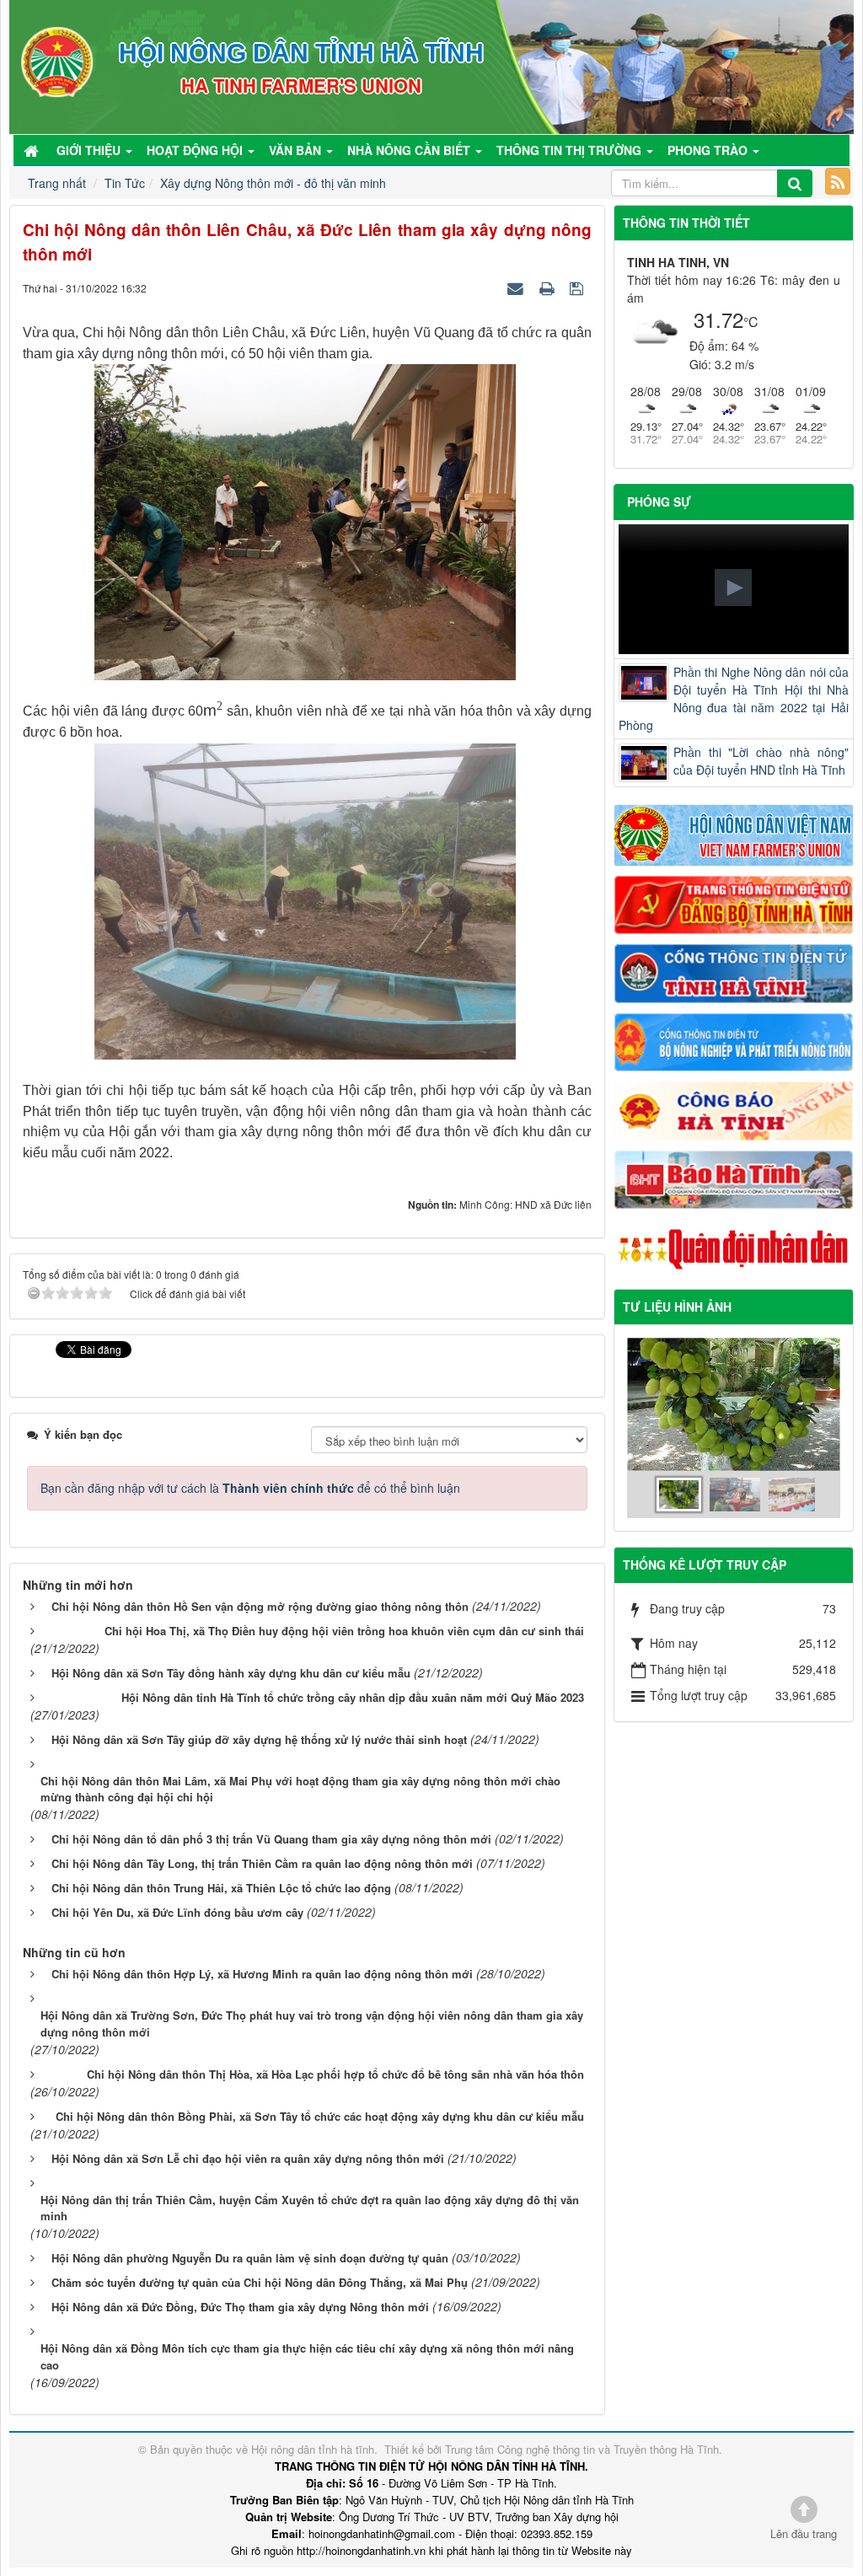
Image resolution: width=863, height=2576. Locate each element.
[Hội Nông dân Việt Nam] (734, 834)
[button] (733, 588)
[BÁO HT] (734, 1178)
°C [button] (751, 322)
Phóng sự (659, 502)
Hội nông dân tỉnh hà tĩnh (313, 2449)
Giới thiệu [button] (90, 150)
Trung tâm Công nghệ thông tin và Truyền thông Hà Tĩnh (582, 2449)
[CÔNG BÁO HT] (734, 1109)
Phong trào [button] (709, 150)
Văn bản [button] (297, 150)
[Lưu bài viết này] (579, 287)
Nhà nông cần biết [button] (410, 150)
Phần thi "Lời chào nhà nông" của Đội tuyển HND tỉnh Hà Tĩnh (761, 761)
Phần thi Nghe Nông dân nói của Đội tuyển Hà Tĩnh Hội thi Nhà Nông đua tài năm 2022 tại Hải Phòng (734, 698)
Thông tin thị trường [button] (571, 150)
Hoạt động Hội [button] (196, 150)
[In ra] (549, 287)
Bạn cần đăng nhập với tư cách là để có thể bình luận (250, 1488)
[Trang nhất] (33, 150)
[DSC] (734, 903)
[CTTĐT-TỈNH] (734, 972)
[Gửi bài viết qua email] (517, 287)
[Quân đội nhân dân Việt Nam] (734, 1248)
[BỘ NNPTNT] (734, 1040)
